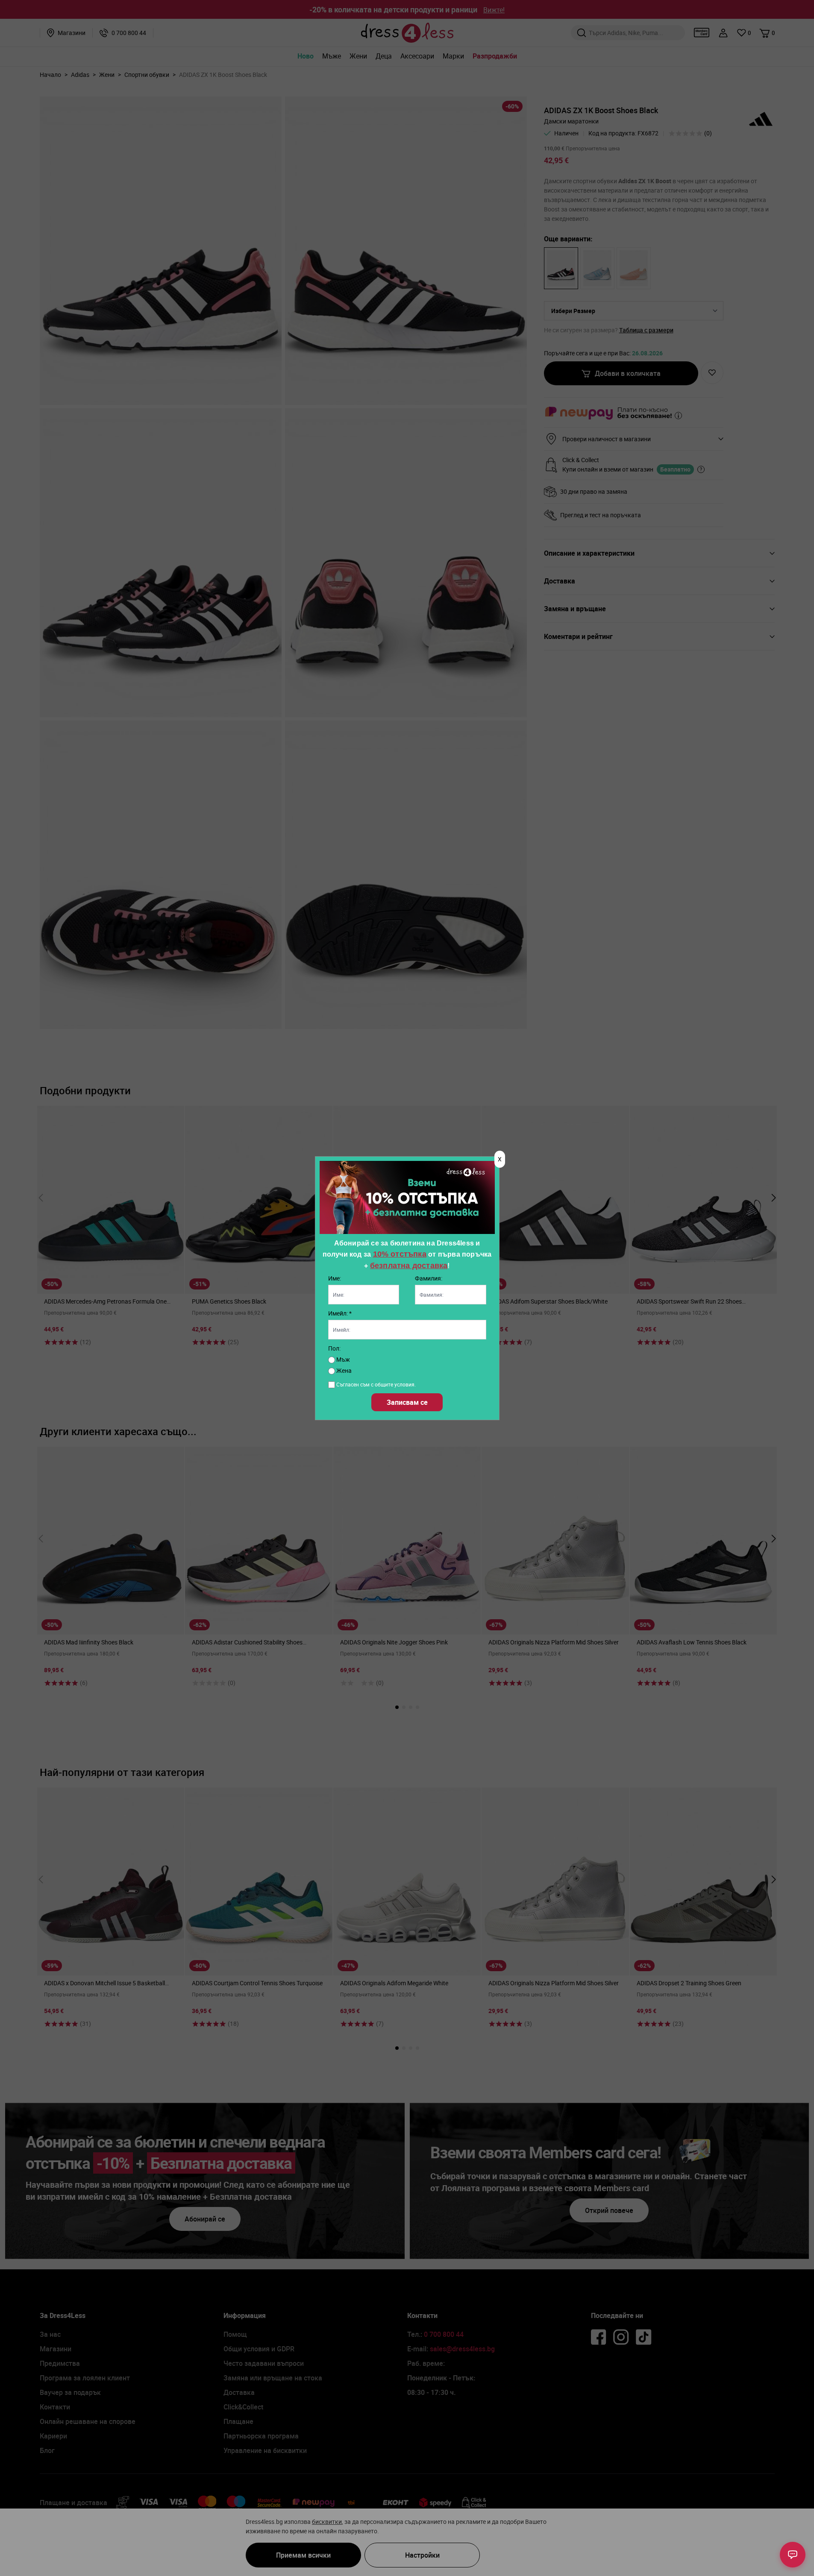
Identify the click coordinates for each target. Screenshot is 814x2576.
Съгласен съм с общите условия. (376, 1384)
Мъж (342, 1359)
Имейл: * (340, 1313)
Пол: (334, 1348)
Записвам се (407, 1402)
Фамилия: (429, 1278)
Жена (343, 1370)
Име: (335, 1278)
